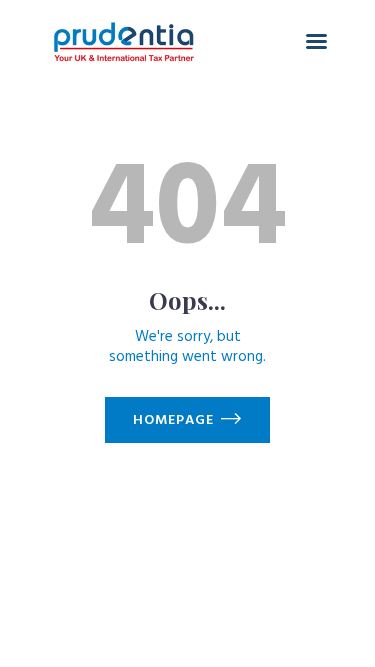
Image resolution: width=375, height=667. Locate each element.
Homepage (173, 420)
